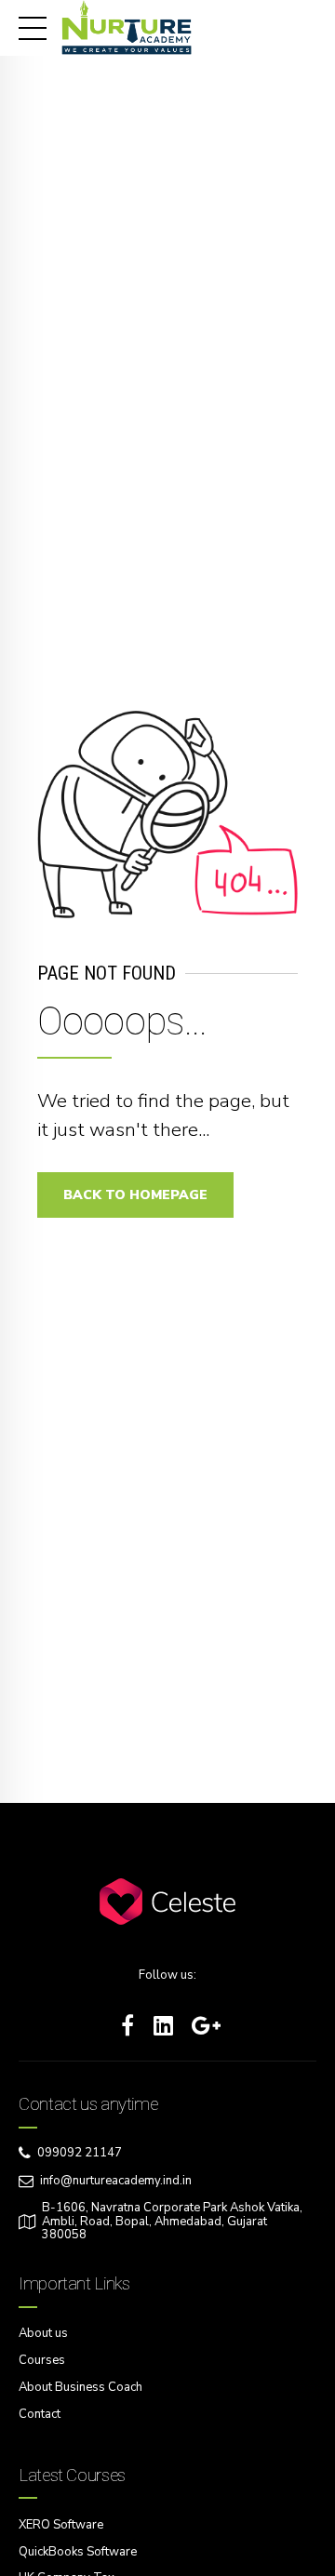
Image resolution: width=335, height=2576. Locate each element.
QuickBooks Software (78, 2552)
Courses (42, 2360)
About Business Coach (80, 2387)
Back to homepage (135, 1195)
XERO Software (61, 2525)
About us (43, 2333)
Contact (40, 2414)
